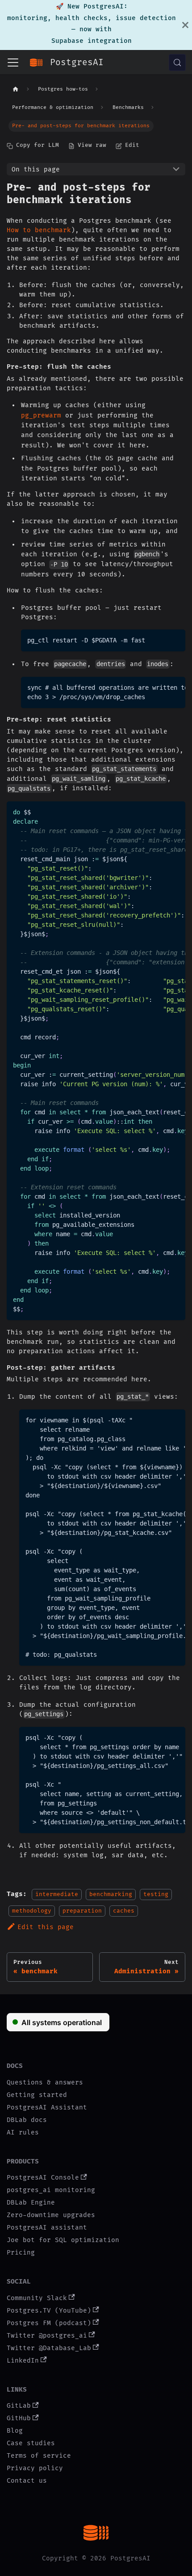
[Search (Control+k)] (177, 63)
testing (156, 1894)
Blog (15, 2431)
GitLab (19, 2406)
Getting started (37, 2095)
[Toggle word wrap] (161, 687)
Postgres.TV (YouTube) (49, 2311)
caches (124, 1910)
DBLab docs (27, 2120)
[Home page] (16, 90)
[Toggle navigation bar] (13, 63)
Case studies (31, 2443)
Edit (132, 145)
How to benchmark (39, 230)
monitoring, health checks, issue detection (92, 18)
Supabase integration (92, 41)
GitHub (19, 2418)
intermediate (57, 1894)
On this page (36, 169)
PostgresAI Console (43, 2178)
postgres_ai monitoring (51, 2190)
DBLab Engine (31, 2203)
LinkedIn (23, 2361)
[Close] (185, 25)
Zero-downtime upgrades (51, 2215)
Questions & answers (45, 2082)
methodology (32, 1910)
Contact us (27, 2481)
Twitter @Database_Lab (49, 2348)
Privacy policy (35, 2468)
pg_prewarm (41, 415)
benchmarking (111, 1894)
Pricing (21, 2253)
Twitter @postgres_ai (47, 2336)
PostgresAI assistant (47, 2228)
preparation (82, 1910)
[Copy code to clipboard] (176, 639)
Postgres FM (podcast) (49, 2323)
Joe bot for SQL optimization (63, 2240)
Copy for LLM (38, 145)
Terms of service (39, 2456)
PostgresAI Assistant (47, 2107)
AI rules (23, 2132)
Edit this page (46, 1927)
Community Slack (37, 2298)
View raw (92, 145)
